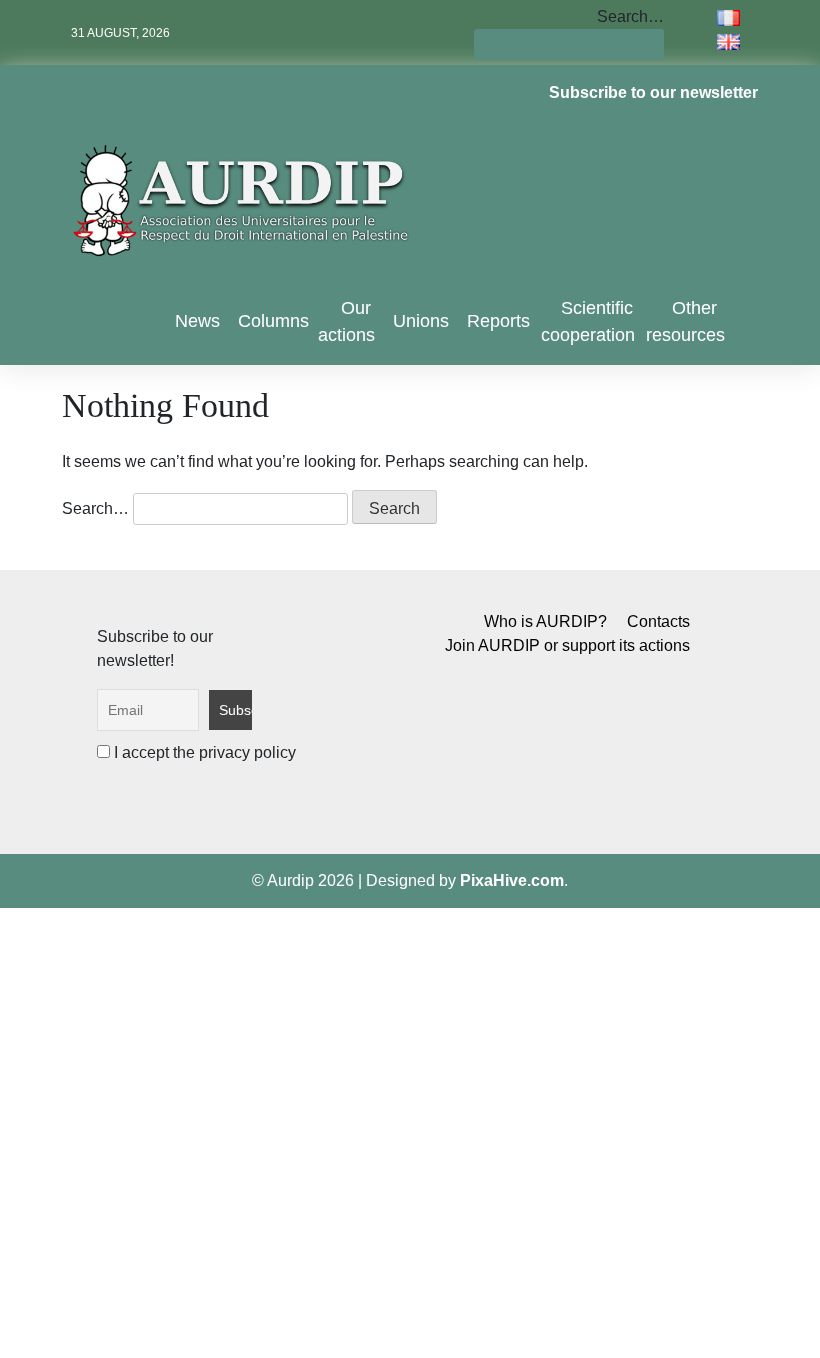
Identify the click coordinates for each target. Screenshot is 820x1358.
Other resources (685, 321)
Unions (421, 321)
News (197, 321)
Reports (498, 321)
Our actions (346, 321)
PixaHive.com (512, 880)
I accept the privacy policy (203, 752)
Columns (273, 321)
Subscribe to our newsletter (653, 92)
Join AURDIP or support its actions (567, 645)
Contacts (658, 621)
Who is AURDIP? (545, 621)
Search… (630, 16)
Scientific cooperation (588, 321)
